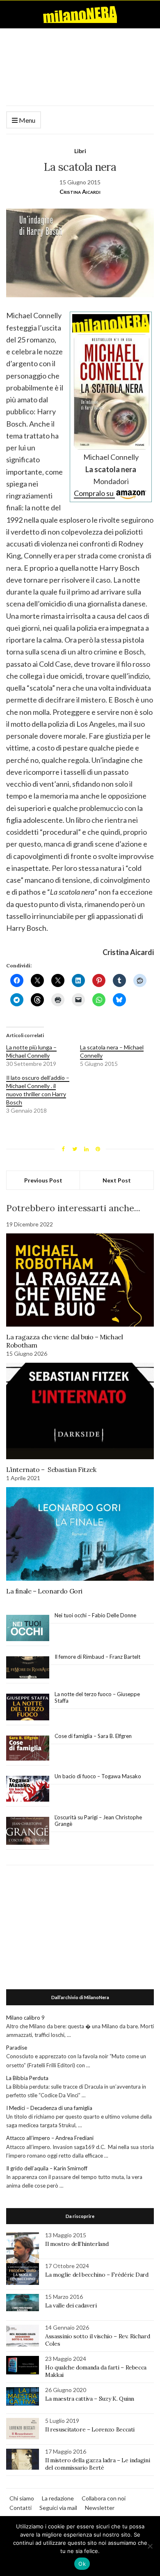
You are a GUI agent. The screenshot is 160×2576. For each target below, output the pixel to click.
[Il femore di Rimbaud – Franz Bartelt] (28, 1668)
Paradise (17, 2048)
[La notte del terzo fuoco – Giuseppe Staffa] (28, 1707)
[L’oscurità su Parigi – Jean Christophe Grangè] (28, 1831)
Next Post (117, 1180)
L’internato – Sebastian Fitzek (51, 1469)
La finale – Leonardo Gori (44, 1591)
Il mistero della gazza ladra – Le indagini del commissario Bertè (97, 2464)
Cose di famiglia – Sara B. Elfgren (93, 1736)
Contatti (21, 2508)
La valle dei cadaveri (71, 2305)
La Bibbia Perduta (27, 2078)
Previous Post (43, 1180)
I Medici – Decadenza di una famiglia (49, 2108)
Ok (82, 2564)
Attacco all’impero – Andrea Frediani (50, 2138)
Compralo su (94, 493)
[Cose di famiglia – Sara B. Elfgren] (28, 1748)
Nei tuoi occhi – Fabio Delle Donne (95, 1615)
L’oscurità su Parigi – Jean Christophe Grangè (98, 1821)
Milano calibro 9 (25, 2018)
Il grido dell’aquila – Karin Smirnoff (47, 2168)
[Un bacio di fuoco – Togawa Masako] (28, 1789)
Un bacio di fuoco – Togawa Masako (98, 1776)
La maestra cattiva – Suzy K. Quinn (90, 2399)
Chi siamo (22, 2498)
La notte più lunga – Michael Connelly (31, 1051)
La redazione (58, 2498)
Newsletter (100, 2508)
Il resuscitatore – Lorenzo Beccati (90, 2429)
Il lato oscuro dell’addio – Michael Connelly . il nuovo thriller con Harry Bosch (38, 1090)
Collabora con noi (104, 2498)
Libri (80, 151)
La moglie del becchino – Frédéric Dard (97, 2275)
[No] (150, 2546)
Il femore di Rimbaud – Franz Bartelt (98, 1657)
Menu (26, 120)
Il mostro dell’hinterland (77, 2244)
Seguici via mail (58, 2508)
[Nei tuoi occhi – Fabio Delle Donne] (28, 1628)
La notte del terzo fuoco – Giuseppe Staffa (97, 1697)
